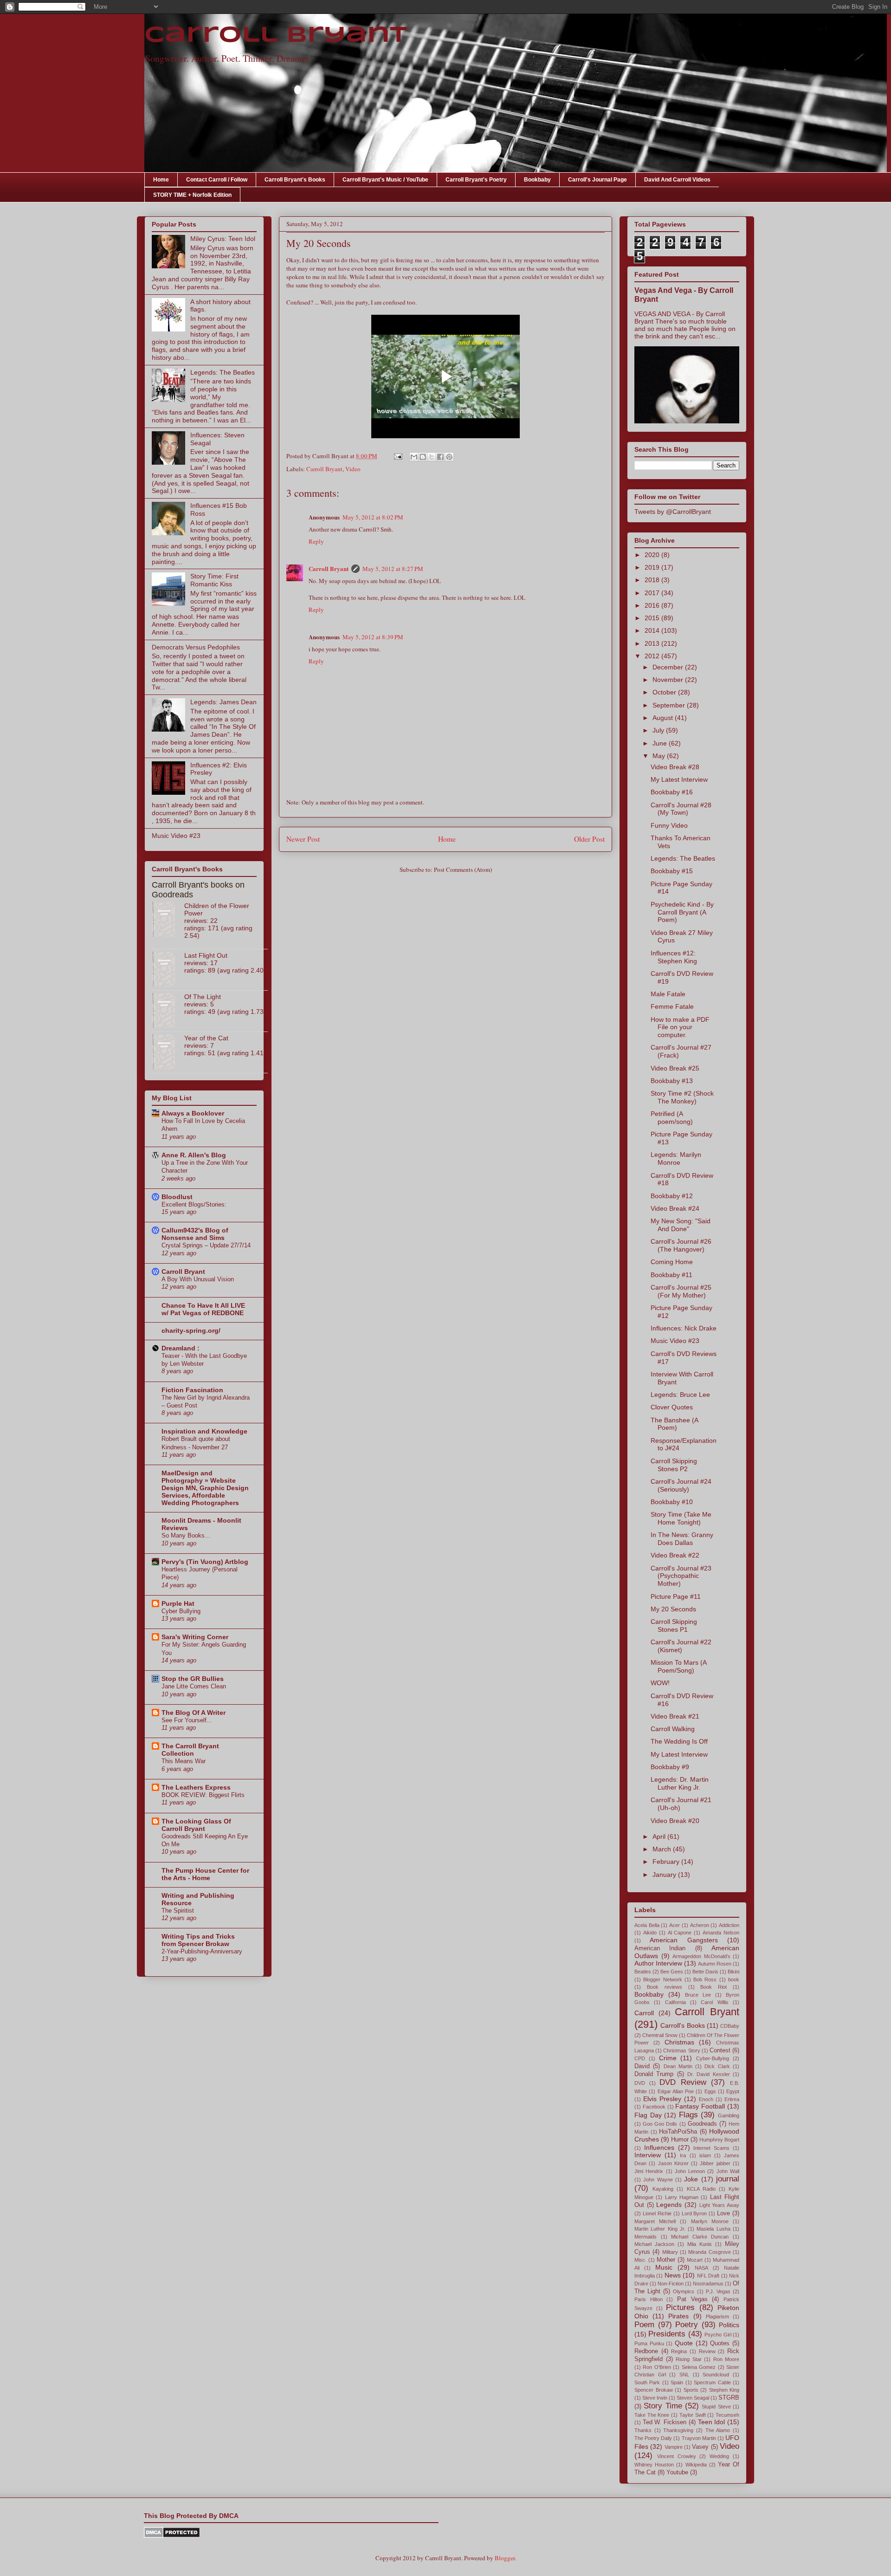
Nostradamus (708, 2284)
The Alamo (718, 2430)
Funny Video (669, 825)
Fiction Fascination (192, 1390)
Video (353, 469)
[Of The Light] (168, 1011)
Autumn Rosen (715, 1964)
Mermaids (646, 2237)
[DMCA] (172, 2536)
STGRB (729, 2398)
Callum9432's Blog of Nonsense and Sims (195, 1234)
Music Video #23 (176, 836)
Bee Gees (672, 1972)
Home (161, 180)
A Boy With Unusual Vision (198, 1279)
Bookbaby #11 (671, 1275)
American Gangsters (684, 1940)
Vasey (700, 2447)
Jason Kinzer (673, 2163)
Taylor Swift (693, 2415)
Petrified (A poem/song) (672, 1118)
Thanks (643, 2430)
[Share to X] (432, 457)
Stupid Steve (716, 2407)
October (665, 692)
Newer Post (303, 839)
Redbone (646, 2351)
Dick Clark (717, 2066)
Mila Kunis (700, 2244)
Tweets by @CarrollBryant (673, 512)
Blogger (505, 2558)
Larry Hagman (682, 2197)
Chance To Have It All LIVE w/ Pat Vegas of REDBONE (203, 1309)
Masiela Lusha (713, 2229)
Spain (677, 2382)
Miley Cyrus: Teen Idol (223, 239)
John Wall (728, 2171)
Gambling (729, 2115)
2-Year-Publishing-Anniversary (202, 1951)
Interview (648, 2155)
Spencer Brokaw (654, 2390)
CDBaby (730, 2026)
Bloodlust (177, 1197)
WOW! (660, 1683)
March (663, 1849)
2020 (653, 555)
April (660, 1836)
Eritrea (732, 2099)
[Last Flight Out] (168, 970)
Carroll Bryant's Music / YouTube (385, 180)
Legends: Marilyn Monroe (676, 1158)
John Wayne (658, 2180)
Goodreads (702, 2124)
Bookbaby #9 (670, 1767)
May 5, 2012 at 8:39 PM (373, 637)
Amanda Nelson (721, 1933)
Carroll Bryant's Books (295, 180)
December (669, 667)
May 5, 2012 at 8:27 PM (393, 569)
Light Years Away (719, 2205)
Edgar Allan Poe (676, 2091)
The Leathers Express (196, 1787)
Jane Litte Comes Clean (194, 1686)
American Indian (660, 1948)
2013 (653, 643)
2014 (653, 630)
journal (728, 2179)
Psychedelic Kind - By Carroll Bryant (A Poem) (682, 912)
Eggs (710, 2091)
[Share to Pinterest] (449, 457)
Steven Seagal (693, 2398)
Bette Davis (705, 1972)
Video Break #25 (675, 1068)
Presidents (667, 2334)
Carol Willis (714, 2002)
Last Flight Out (206, 955)
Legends (669, 2205)
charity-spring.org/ (191, 1330)
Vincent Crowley (677, 2456)
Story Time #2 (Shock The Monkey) (682, 1097)
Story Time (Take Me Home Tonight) (681, 1518)
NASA (701, 2268)
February (667, 1862)
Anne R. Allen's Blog (194, 1155)
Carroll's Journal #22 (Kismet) (681, 1646)
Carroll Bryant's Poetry (476, 180)
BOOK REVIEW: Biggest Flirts (203, 1795)
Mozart (695, 2260)
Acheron (700, 1925)
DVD (640, 2083)
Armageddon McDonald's (701, 1956)
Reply (316, 541)
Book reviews (665, 1987)
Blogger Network (662, 1979)
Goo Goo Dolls (660, 2124)
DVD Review (683, 2082)
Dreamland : (181, 1348)
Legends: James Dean (223, 702)
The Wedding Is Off (679, 1741)
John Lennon (690, 2171)
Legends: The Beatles (223, 372)
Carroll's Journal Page (597, 180)
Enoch (706, 2099)
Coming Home (672, 1262)
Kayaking (663, 2189)
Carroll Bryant (276, 36)
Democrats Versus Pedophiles (196, 647)
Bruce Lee (698, 1995)
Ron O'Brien (657, 2367)
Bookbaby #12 (672, 1196)
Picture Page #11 (676, 1596)
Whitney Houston (654, 2465)
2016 (653, 605)
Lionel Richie (657, 2213)
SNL (684, 2375)
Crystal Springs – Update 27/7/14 (206, 1245)
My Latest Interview (679, 779)
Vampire (674, 2447)
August (664, 718)
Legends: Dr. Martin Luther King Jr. (680, 1783)
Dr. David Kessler (709, 2074)
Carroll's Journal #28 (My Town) (681, 809)
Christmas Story (681, 2050)
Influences (659, 2148)
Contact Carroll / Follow (217, 180)
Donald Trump (654, 2074)
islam (705, 2155)
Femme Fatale (672, 1006)
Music (664, 2267)
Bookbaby (537, 180)
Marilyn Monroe (710, 2221)
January (665, 1875)
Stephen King (724, 2390)
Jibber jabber (715, 2163)
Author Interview (658, 1963)
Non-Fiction (671, 2284)
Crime (668, 2058)
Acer (675, 1925)
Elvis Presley (662, 2099)
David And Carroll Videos (677, 180)
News (673, 2275)
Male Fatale (668, 994)
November (669, 680)
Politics (729, 2325)
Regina (679, 2351)
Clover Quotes (672, 1407)
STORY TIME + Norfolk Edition (192, 195)
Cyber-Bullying (713, 2058)
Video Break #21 (675, 1716)
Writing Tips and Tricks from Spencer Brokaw (198, 1940)
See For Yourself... (187, 1720)
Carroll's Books (682, 2025)
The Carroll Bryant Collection (190, 1750)
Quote (684, 2343)
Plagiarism (717, 2316)
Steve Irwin (655, 2398)
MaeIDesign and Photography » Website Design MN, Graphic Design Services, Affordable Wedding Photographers (205, 1488)
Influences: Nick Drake (684, 1328)
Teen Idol (712, 2422)
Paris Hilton (649, 2299)
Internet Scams (711, 2148)
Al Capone (680, 1933)
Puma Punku (649, 2343)
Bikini (733, 1972)
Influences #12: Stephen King (674, 957)
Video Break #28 (675, 767)
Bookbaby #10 (672, 1502)
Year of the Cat (206, 1038)
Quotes (720, 2343)
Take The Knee (652, 2415)
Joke (691, 2179)
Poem (644, 2325)
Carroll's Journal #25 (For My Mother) (681, 1291)
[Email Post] (397, 456)
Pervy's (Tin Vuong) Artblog (205, 1562)
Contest (720, 2050)
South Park (647, 2382)
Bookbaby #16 (672, 792)
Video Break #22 (675, 1555)
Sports (691, 2390)
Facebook (654, 2107)
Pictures (680, 2307)
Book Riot (713, 1987)
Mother (666, 2260)
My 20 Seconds (673, 1609)
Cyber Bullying (181, 1611)
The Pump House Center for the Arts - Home (205, 1874)
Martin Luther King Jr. (660, 2229)
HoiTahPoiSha (678, 2132)
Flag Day (648, 2115)
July (659, 730)
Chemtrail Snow (660, 2035)
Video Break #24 (675, 1208)
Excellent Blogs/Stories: (194, 1204)
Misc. (640, 2260)
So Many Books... (186, 1535)
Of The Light (203, 997)
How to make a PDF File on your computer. (680, 1027)
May (660, 756)
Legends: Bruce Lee (680, 1395)
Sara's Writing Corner (195, 1637)
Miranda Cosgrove (709, 2252)
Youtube (677, 2472)
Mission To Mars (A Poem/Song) (678, 1666)
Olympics (684, 2291)
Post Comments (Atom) (463, 869)
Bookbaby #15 (672, 871)
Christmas (679, 2042)
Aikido (650, 1933)
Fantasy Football (700, 2106)
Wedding (719, 2456)
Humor (680, 2140)
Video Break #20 (675, 1821)
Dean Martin (678, 2066)
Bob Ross (705, 1979)
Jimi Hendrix (649, 2171)
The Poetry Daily (653, 2438)
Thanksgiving (678, 2430)
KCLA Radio (701, 2189)
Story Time (663, 2406)
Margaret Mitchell (655, 2221)
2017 (653, 593)
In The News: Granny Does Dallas (682, 1539)
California (675, 2002)
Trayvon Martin (699, 2438)
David (642, 2066)
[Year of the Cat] (168, 1052)
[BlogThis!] (423, 457)
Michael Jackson (654, 2244)
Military (670, 2252)
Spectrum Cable (712, 2382)
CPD (640, 2058)
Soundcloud (716, 2375)
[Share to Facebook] (440, 457)
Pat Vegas (692, 2299)
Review (707, 2351)
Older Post (589, 839)
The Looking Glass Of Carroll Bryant (196, 1825)
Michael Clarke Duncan (700, 2237)
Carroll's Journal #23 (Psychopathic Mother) (681, 1576)
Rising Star (689, 2359)
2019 (653, 567)
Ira (683, 2155)
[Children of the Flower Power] (168, 920)
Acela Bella (647, 1925)
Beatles (643, 1972)
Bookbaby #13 (672, 1081)
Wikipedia (696, 2465)
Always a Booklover (193, 1113)
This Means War (184, 1761)
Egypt (733, 2091)
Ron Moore (726, 2359)
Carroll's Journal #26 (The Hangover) (681, 1245)
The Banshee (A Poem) (674, 1424)
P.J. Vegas (718, 2291)
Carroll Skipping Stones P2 (674, 1465)
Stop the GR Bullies (193, 1679)
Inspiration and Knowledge (204, 1431)
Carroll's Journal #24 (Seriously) (681, 1485)
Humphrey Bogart (719, 2140)
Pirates (678, 2316)
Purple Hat (178, 1603)
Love (723, 2213)
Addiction (729, 1925)
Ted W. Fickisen (665, 2422)
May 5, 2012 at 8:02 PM (373, 517)
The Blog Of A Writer (194, 1713)
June (661, 743)
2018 (653, 580)
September (670, 705)
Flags (688, 2115)
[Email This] (414, 457)
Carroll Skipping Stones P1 (674, 1625)
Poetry (687, 2325)
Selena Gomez (699, 2367)
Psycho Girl (718, 2335)
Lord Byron (694, 2213)
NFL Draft (708, 2276)
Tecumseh (727, 2415)
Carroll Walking (673, 1729)
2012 (653, 656)
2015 (653, 618)
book (734, 1979)
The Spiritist (178, 1911)
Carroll (644, 2013)
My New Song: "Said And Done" (681, 1225)
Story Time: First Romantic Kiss (214, 580)
